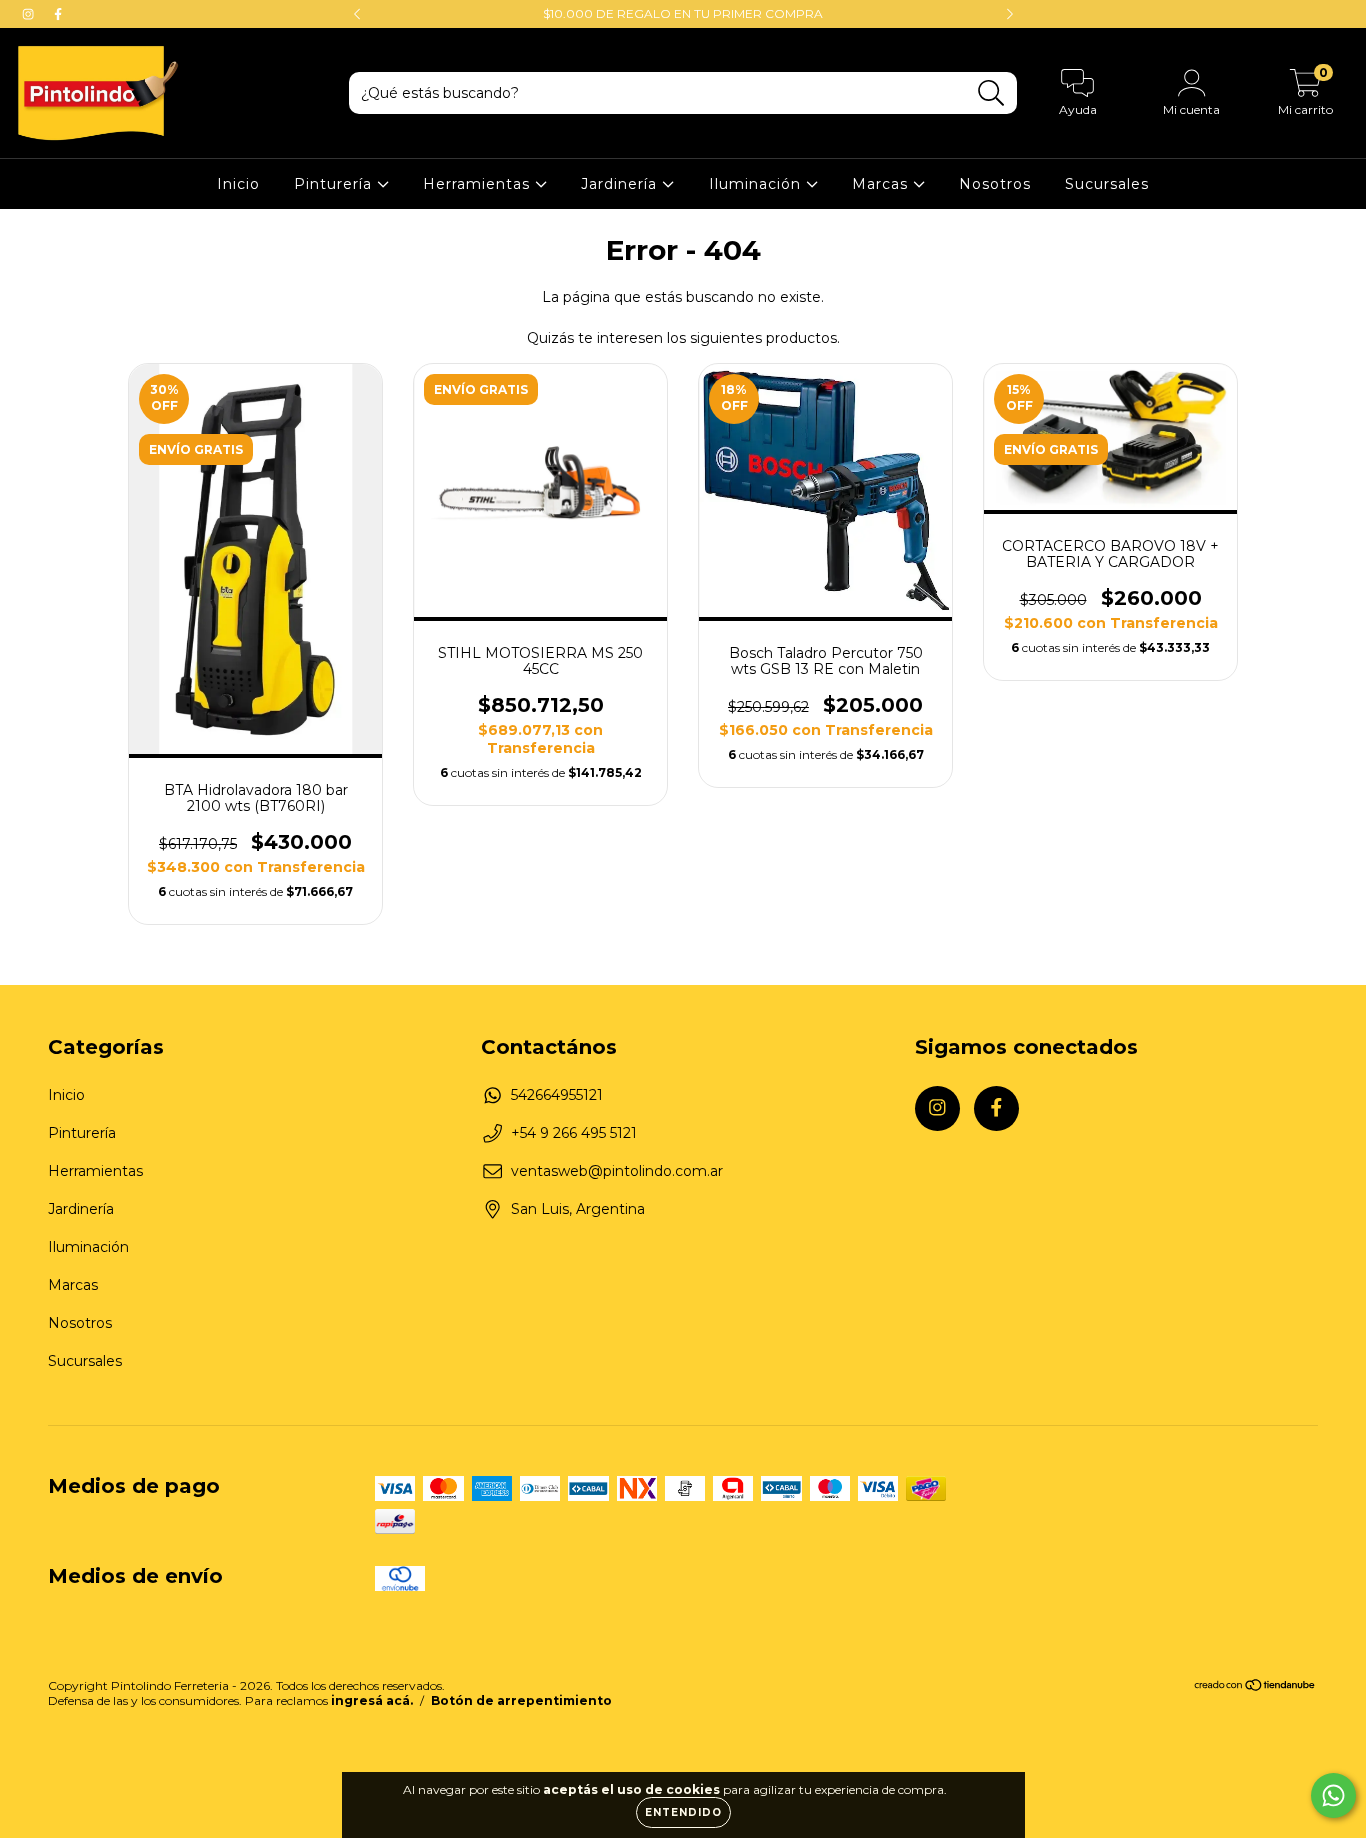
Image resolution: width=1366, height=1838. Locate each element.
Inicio (238, 184)
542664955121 (557, 1095)
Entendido (683, 1812)
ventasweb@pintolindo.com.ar (617, 1171)
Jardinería (621, 184)
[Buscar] (991, 93)
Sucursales (1107, 184)
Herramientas (479, 184)
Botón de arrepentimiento (521, 1700)
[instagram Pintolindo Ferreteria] (30, 14)
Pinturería (335, 184)
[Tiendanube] (1255, 1687)
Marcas (882, 184)
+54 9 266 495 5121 (574, 1133)
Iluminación (757, 184)
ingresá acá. (372, 1700)
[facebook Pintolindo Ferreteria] (58, 14)
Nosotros (995, 184)
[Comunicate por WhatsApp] (1333, 1795)
